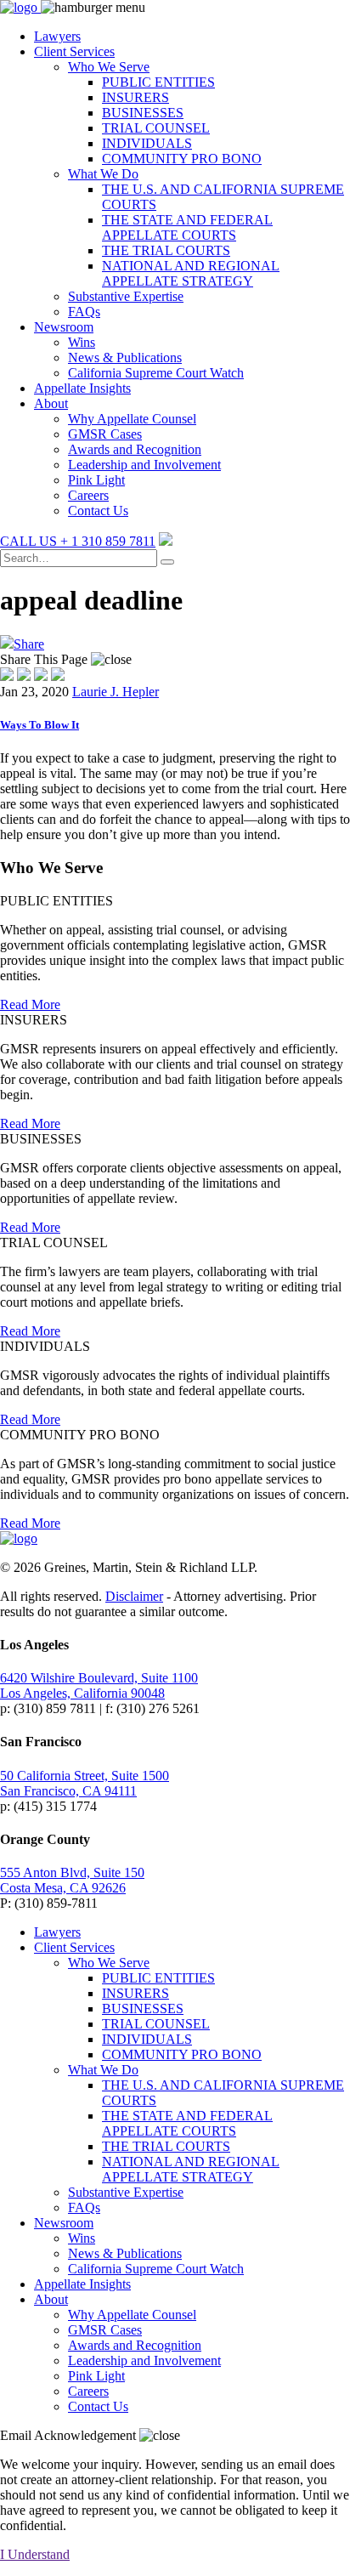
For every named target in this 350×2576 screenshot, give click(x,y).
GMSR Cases (105, 434)
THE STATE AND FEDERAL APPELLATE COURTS (187, 227)
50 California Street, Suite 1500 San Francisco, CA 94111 (85, 1783)
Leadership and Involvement (144, 465)
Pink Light (96, 480)
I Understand (35, 2554)
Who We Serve (109, 67)
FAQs (84, 312)
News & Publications (125, 357)
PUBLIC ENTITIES (158, 82)
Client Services (74, 51)
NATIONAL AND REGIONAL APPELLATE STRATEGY (191, 273)
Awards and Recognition (135, 449)
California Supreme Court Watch (156, 373)
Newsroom (64, 327)
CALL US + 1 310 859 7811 (78, 541)
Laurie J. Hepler (116, 692)
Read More (30, 1004)
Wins (82, 342)
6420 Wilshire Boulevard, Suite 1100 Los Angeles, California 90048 (99, 1685)
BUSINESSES (143, 113)
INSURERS (135, 97)
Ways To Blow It (40, 725)
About (51, 403)
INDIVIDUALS (147, 143)
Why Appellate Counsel (132, 419)
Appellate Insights (82, 388)
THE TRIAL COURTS (166, 250)
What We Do (103, 174)
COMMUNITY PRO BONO (182, 159)
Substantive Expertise (126, 296)
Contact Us (98, 511)
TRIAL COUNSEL (156, 128)
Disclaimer (134, 1596)
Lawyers (57, 36)
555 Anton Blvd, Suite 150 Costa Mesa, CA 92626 (72, 1880)
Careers (88, 495)
